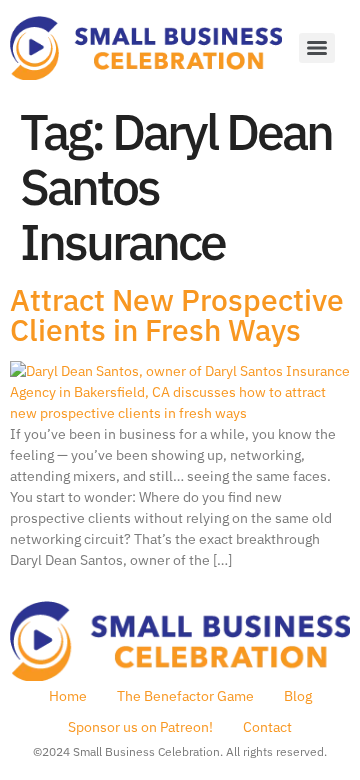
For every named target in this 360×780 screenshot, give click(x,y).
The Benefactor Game (185, 696)
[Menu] (317, 48)
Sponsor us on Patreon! (140, 727)
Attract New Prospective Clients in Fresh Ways (177, 314)
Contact (267, 727)
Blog (298, 696)
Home (68, 696)
